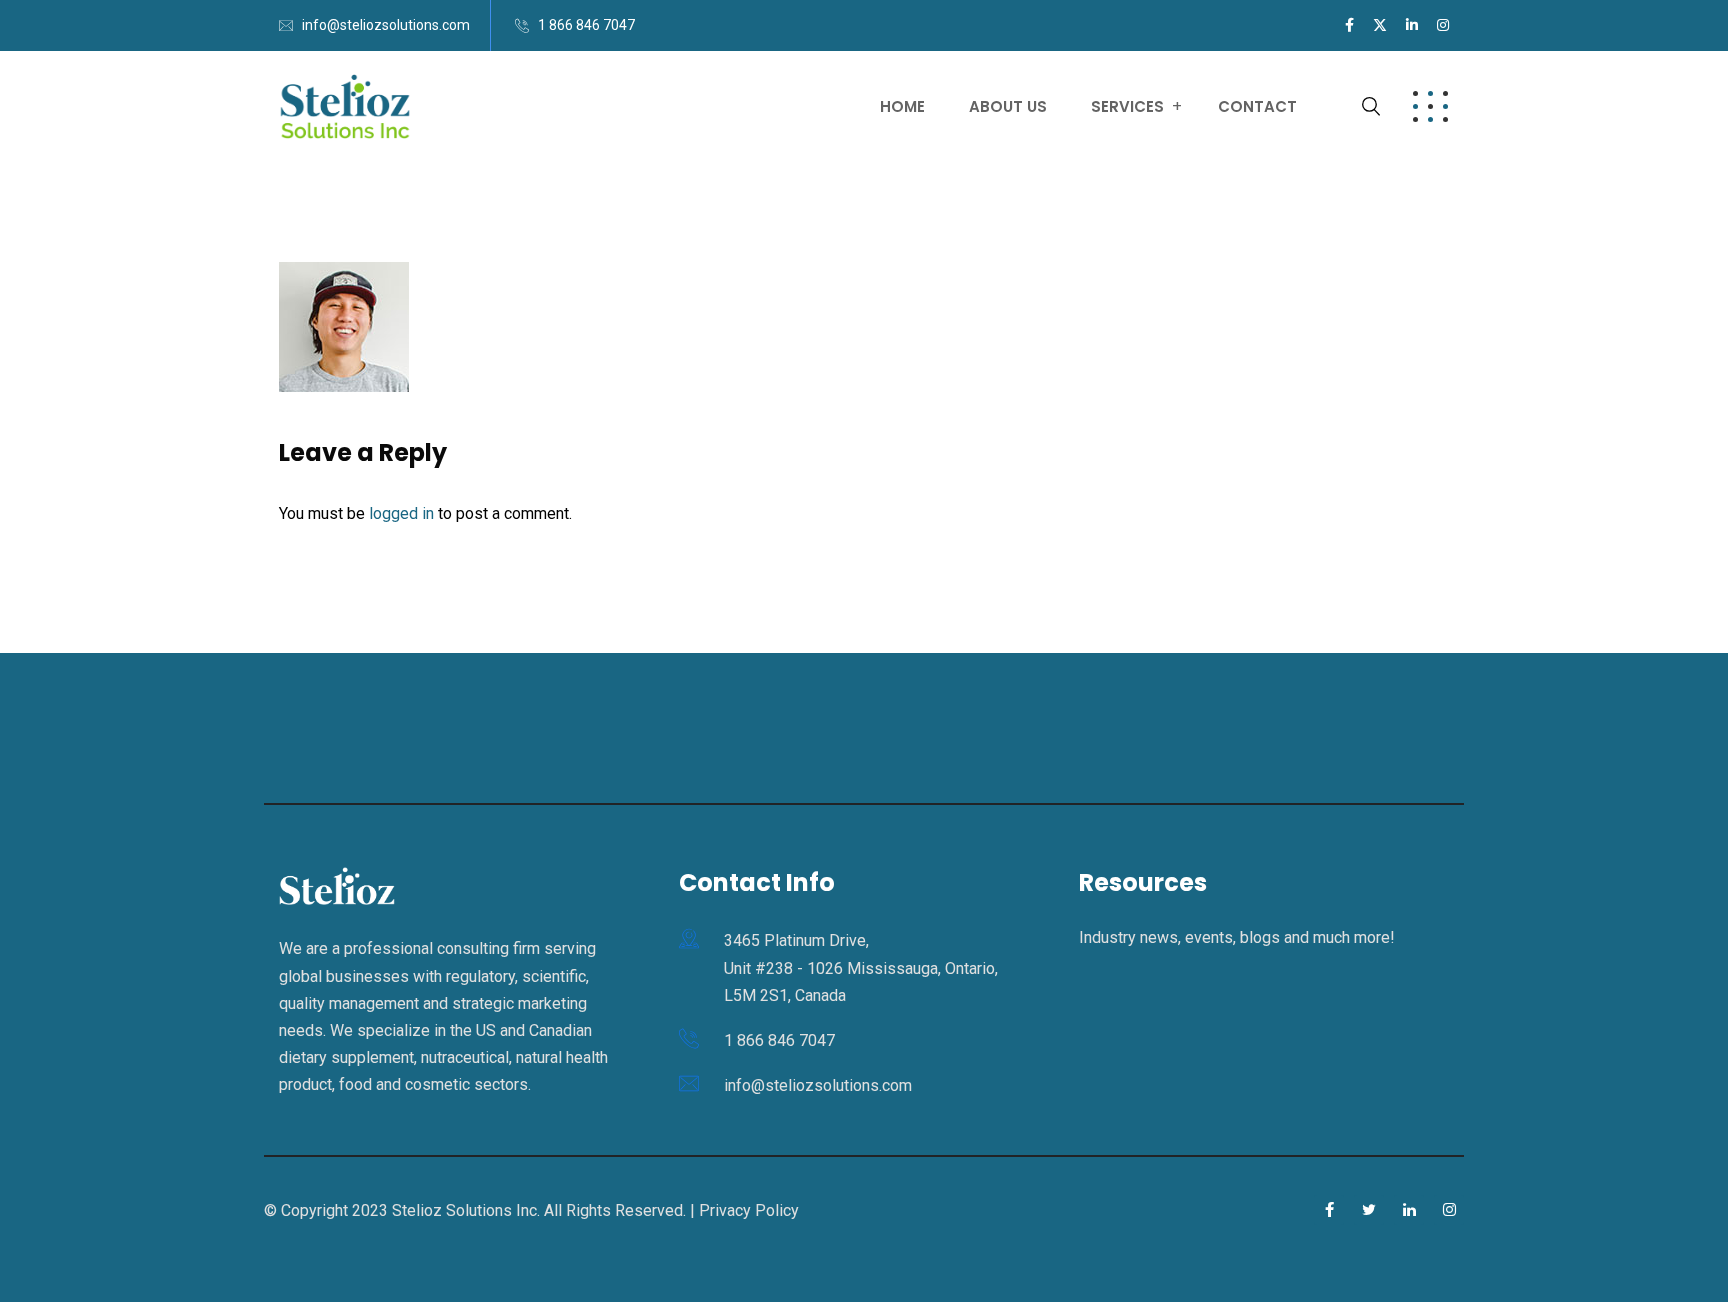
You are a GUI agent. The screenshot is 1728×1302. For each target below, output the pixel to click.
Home (902, 106)
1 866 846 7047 (586, 25)
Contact (1257, 106)
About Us (1008, 106)
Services (1127, 106)
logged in (401, 513)
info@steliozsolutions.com (386, 25)
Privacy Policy (749, 1210)
